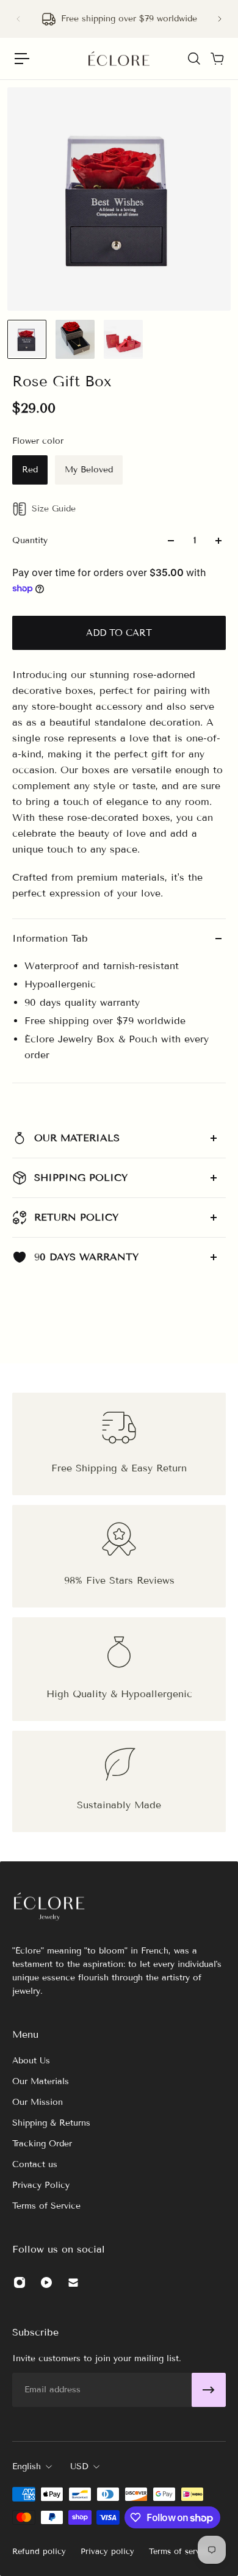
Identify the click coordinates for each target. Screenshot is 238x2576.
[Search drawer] (193, 59)
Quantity (30, 540)
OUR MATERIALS (77, 1138)
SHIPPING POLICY (81, 1178)
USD (79, 2466)
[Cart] (217, 59)
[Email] (73, 2282)
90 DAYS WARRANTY (86, 1257)
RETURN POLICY (76, 1217)
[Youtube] (46, 2282)
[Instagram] (20, 2282)
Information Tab (50, 938)
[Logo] (119, 59)
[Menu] (22, 59)
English (27, 2466)
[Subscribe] (209, 2390)
